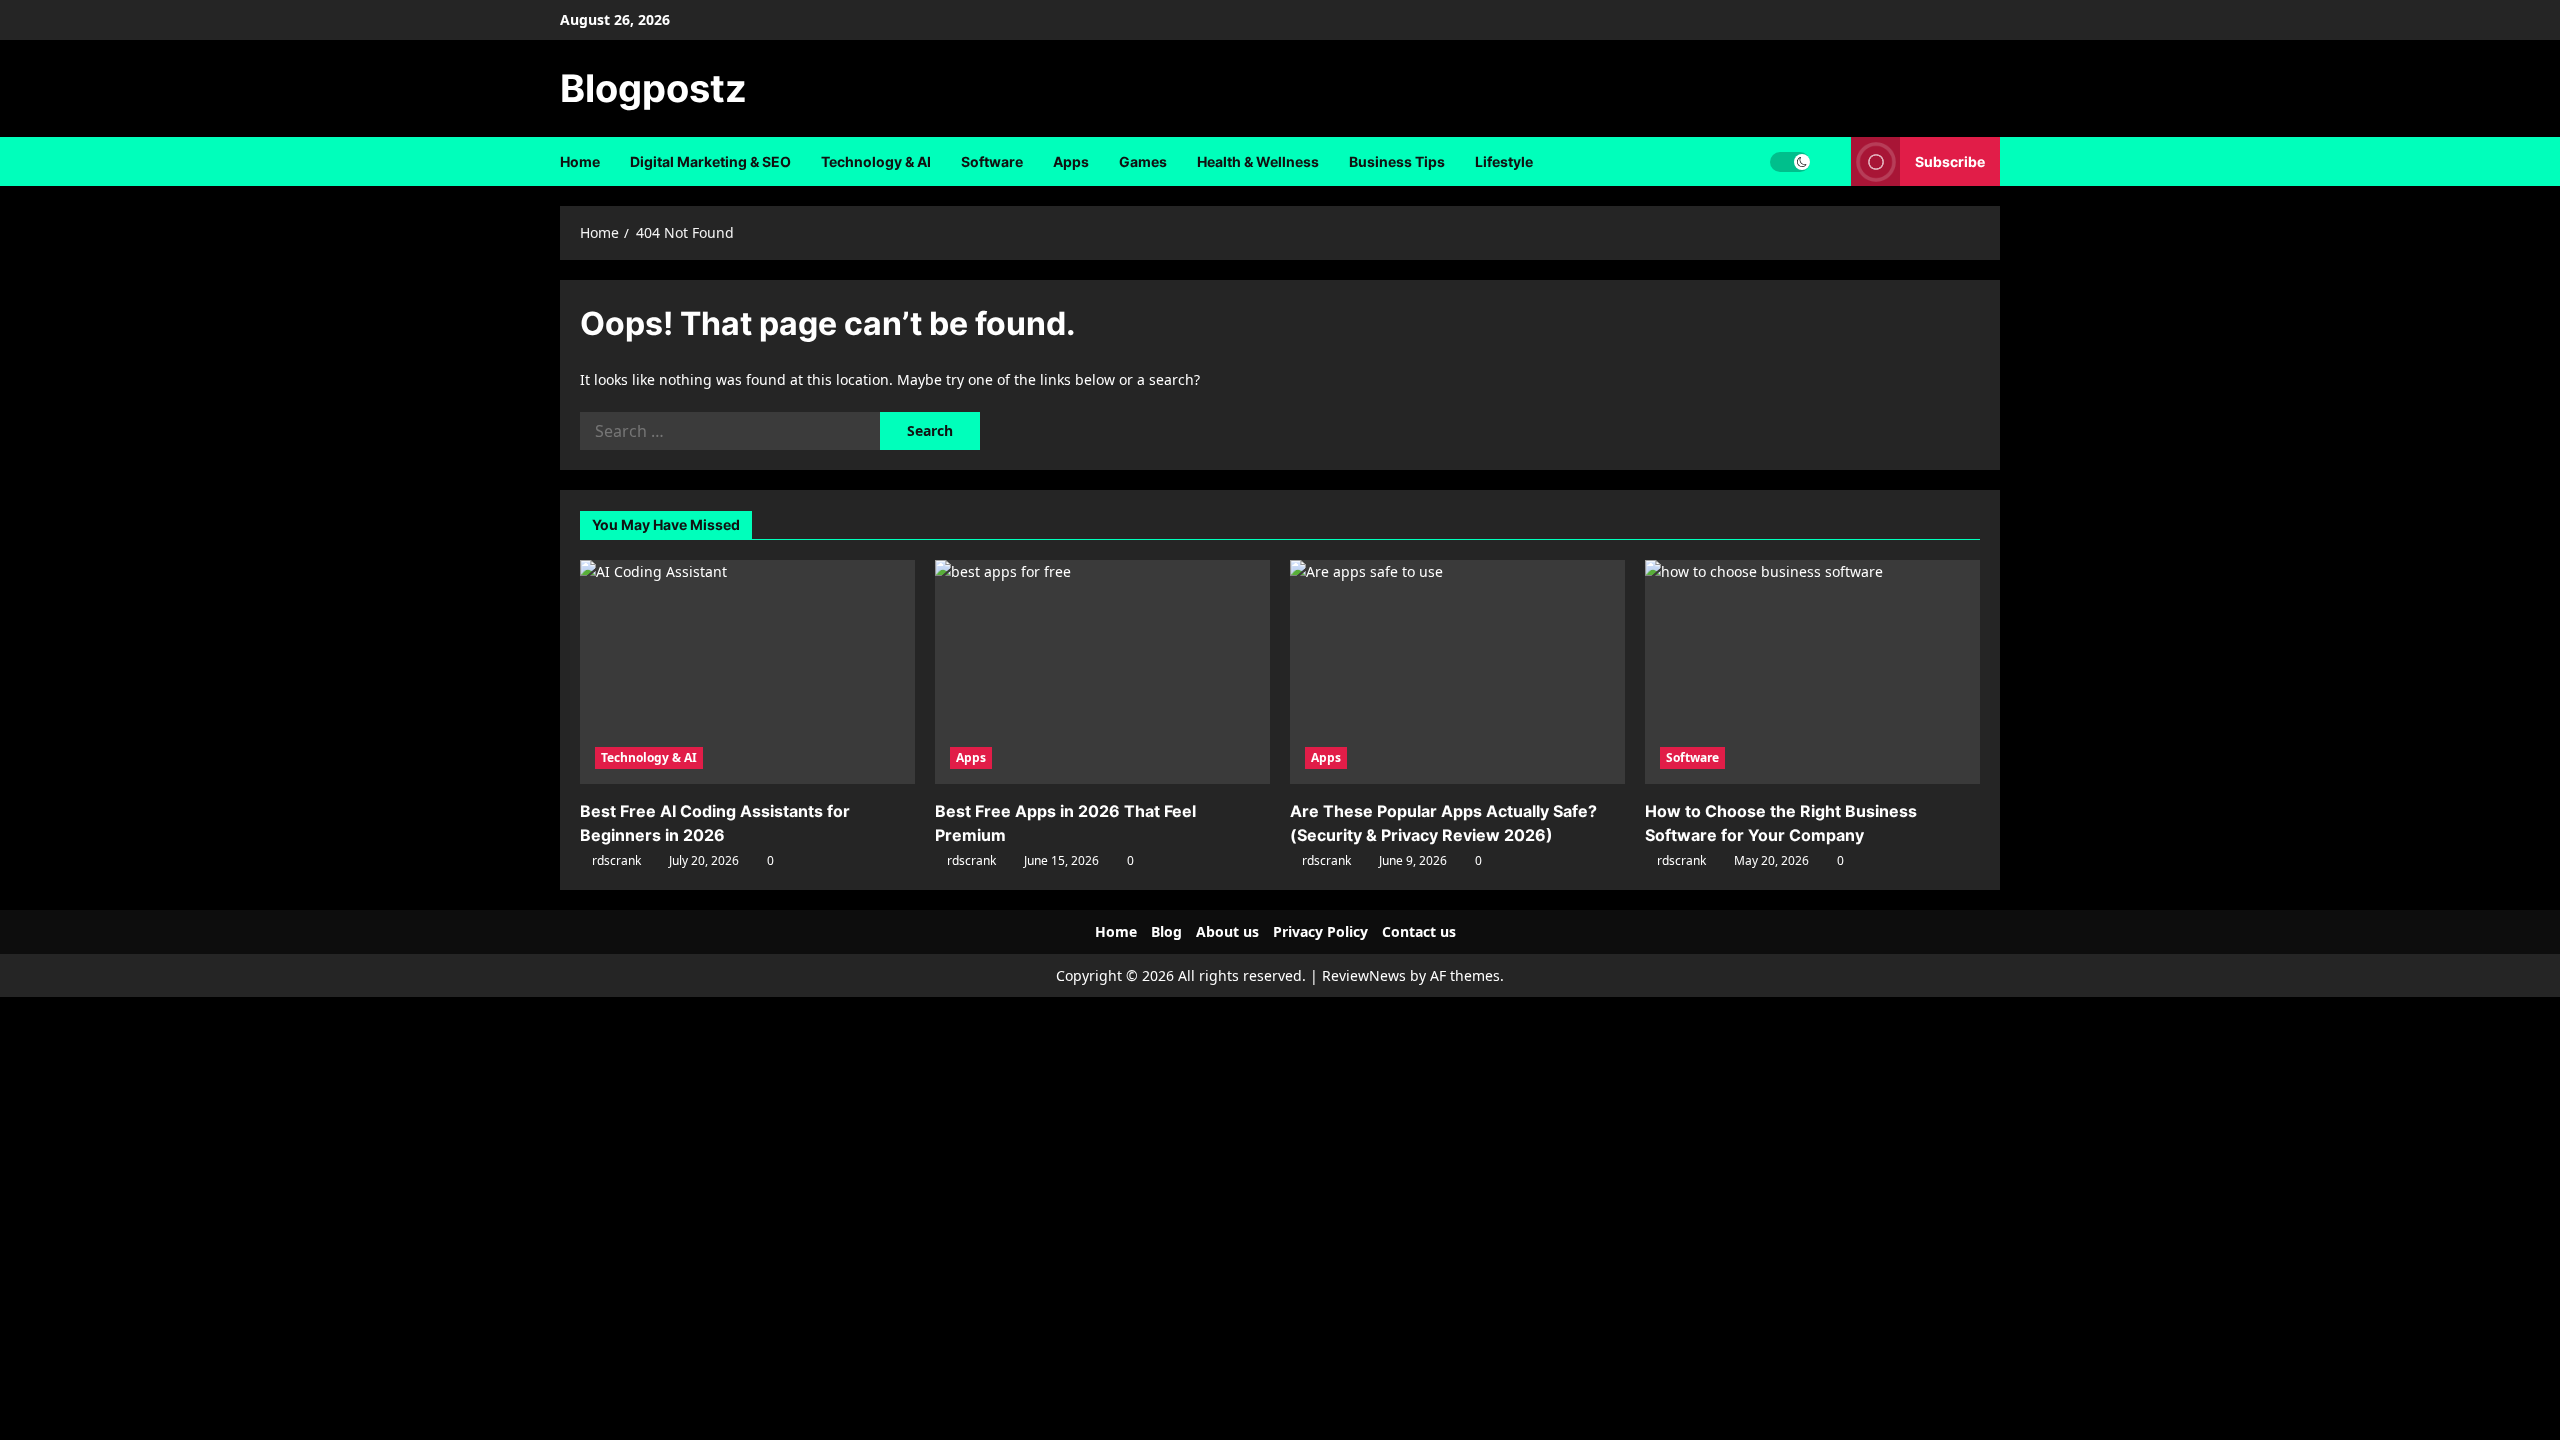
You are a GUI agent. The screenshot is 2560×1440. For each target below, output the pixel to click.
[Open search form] (1830, 161)
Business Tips (1397, 161)
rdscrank (616, 860)
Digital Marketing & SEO (710, 161)
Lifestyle (1504, 161)
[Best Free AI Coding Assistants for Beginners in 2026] (747, 671)
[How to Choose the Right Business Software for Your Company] (1812, 671)
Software (992, 161)
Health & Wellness (1258, 161)
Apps (1071, 161)
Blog (1166, 931)
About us (1227, 931)
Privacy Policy (1320, 931)
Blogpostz (653, 88)
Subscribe (1950, 161)
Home (580, 161)
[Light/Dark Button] (1790, 162)
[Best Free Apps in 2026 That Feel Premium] (1102, 671)
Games (1143, 161)
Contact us (1419, 931)
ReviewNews (1364, 975)
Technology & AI (876, 161)
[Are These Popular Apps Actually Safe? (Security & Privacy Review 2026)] (1457, 671)
